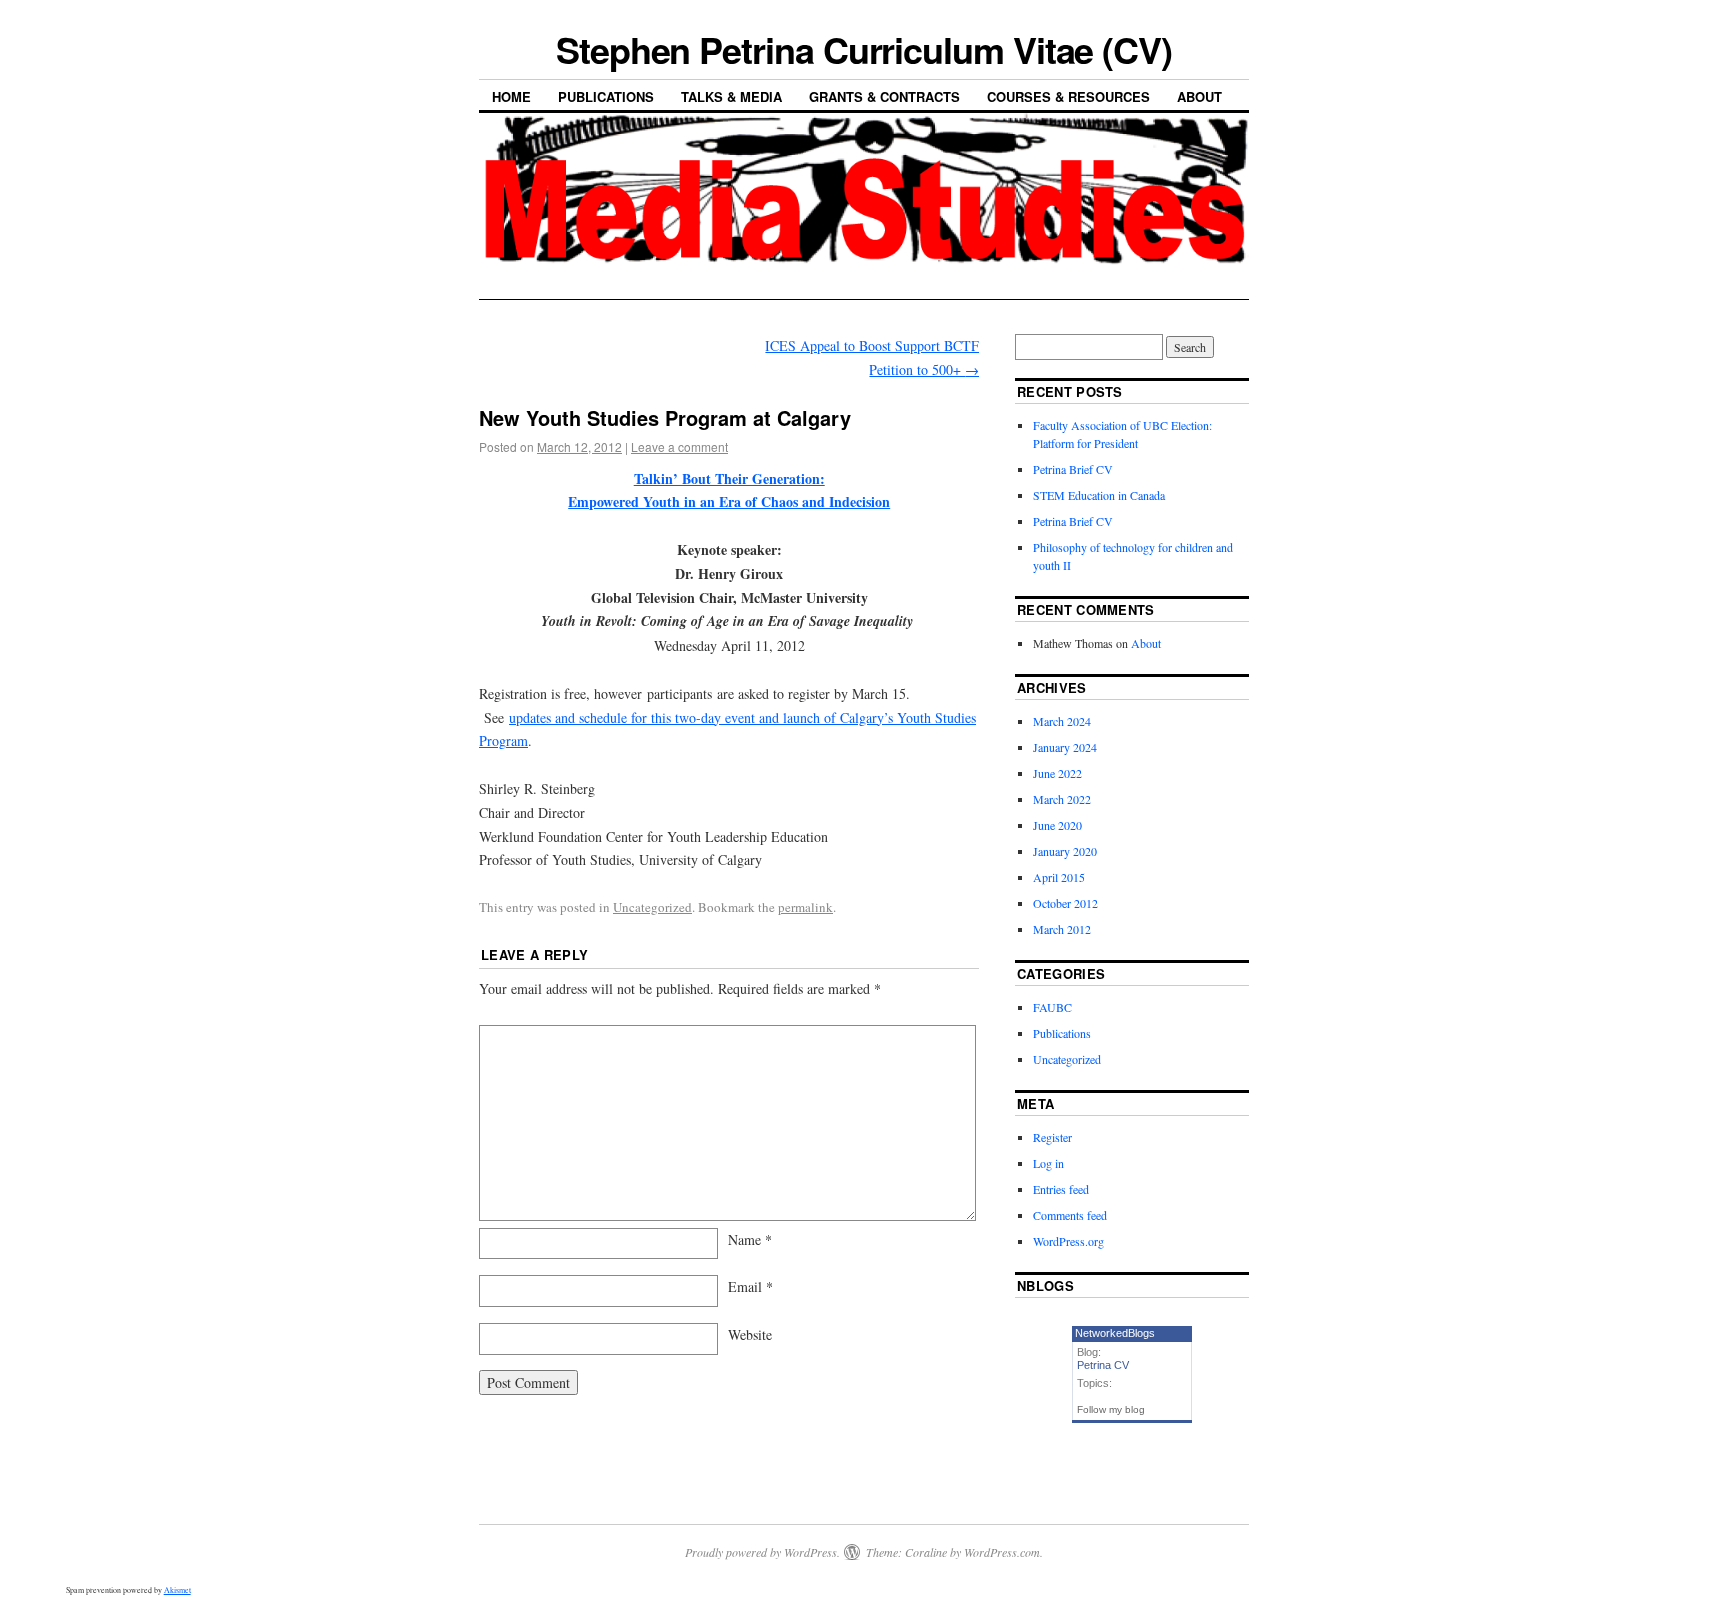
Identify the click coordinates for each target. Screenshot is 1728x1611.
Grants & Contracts (884, 96)
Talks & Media (731, 96)
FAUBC (1052, 1007)
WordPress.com (1002, 1552)
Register (1052, 1137)
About (1199, 96)
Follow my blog (1111, 1409)
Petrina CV (1103, 1365)
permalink (805, 907)
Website (750, 1334)
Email (750, 1286)
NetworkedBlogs (1115, 1333)
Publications (606, 96)
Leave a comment (679, 446)
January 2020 (1065, 851)
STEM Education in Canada (1099, 495)
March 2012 (1062, 929)
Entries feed (1061, 1189)
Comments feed (1070, 1215)
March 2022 (1062, 799)
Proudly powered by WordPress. (762, 1552)
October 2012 (1065, 903)
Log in (1048, 1163)
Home (511, 96)
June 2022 (1057, 773)
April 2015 (1059, 877)
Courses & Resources (1068, 96)
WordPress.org (1068, 1241)
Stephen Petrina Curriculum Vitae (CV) (864, 49)
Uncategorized (652, 907)
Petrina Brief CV (1073, 469)
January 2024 (1065, 747)
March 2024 (1062, 721)
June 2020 (1057, 825)
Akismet (177, 1590)
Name (750, 1239)
